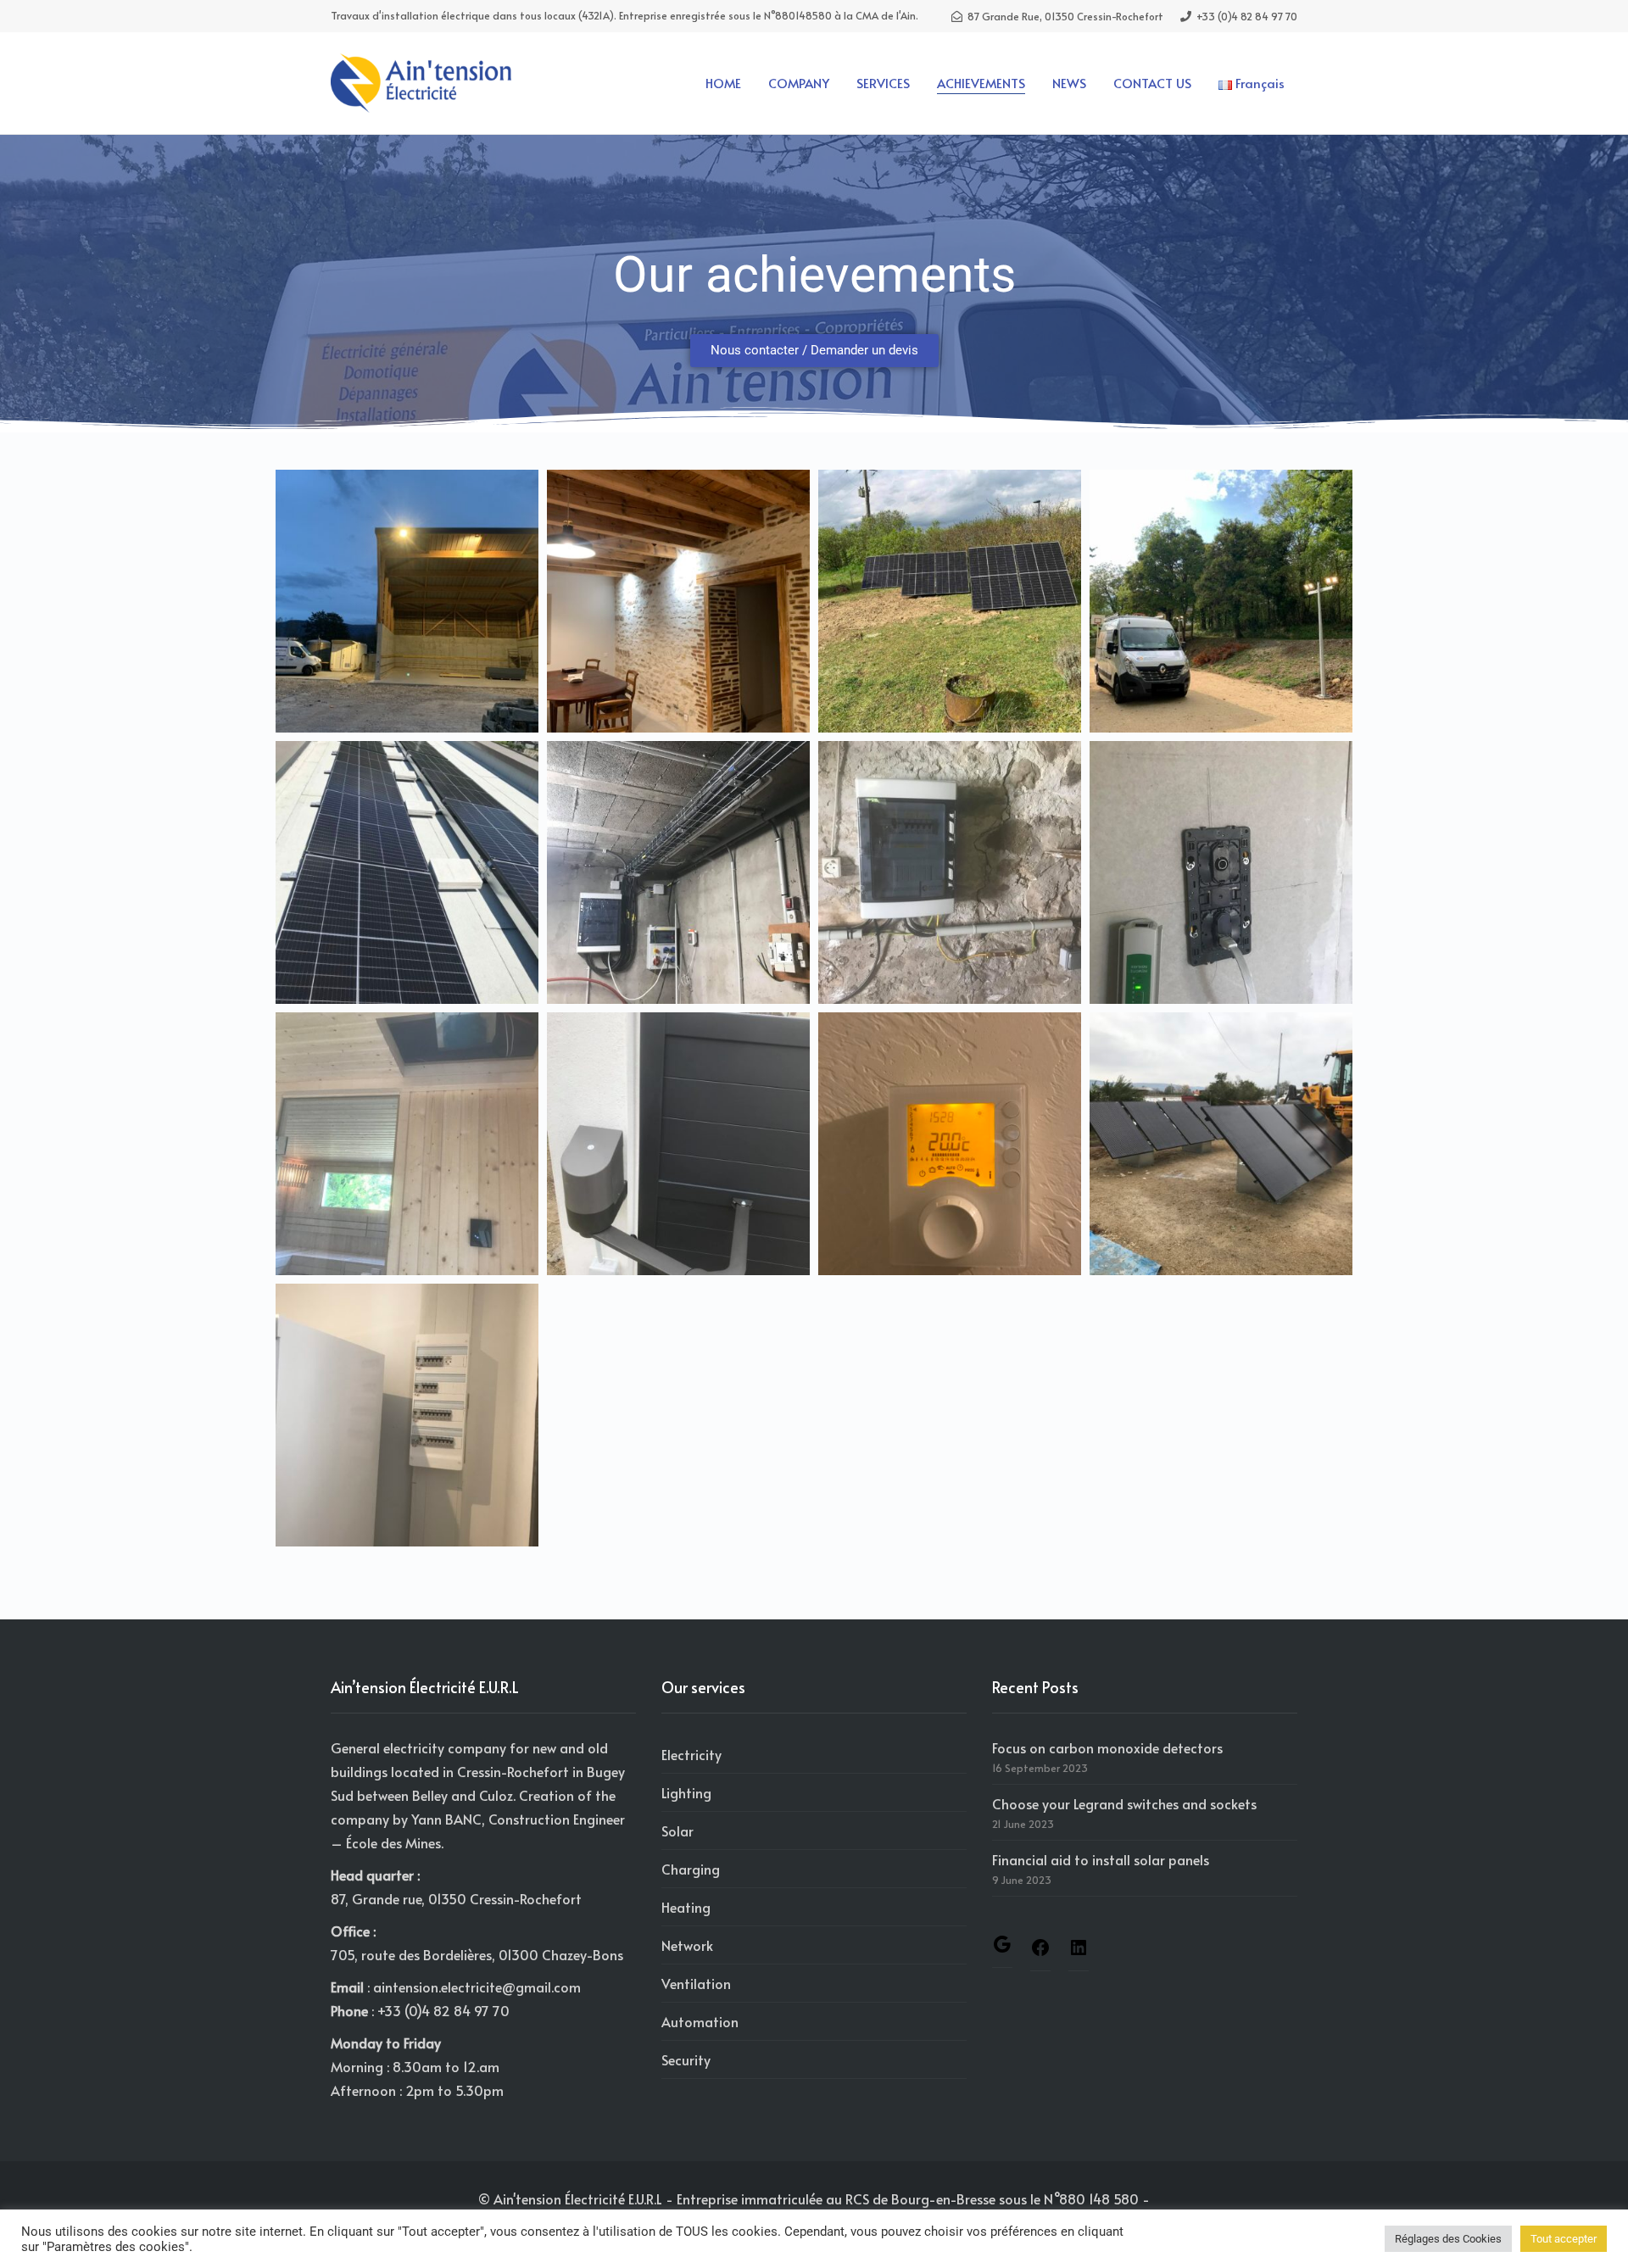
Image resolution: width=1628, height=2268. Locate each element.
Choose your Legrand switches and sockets (1124, 1803)
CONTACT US (1152, 83)
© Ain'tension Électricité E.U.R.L (570, 2198)
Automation (700, 2021)
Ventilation (696, 1983)
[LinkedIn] (1079, 1952)
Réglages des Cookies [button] (1448, 2239)
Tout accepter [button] (1564, 2239)
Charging (691, 1869)
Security (686, 2059)
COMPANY (799, 83)
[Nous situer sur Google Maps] (1002, 1948)
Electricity (691, 1754)
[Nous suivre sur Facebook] (1040, 1952)
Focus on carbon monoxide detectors (1107, 1747)
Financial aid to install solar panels (1101, 1859)
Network (687, 1945)
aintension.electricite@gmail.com (477, 1987)
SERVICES (883, 83)
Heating (686, 1907)
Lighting (686, 1792)
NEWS (1069, 83)
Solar (677, 1831)
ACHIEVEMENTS (981, 83)
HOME (723, 83)
